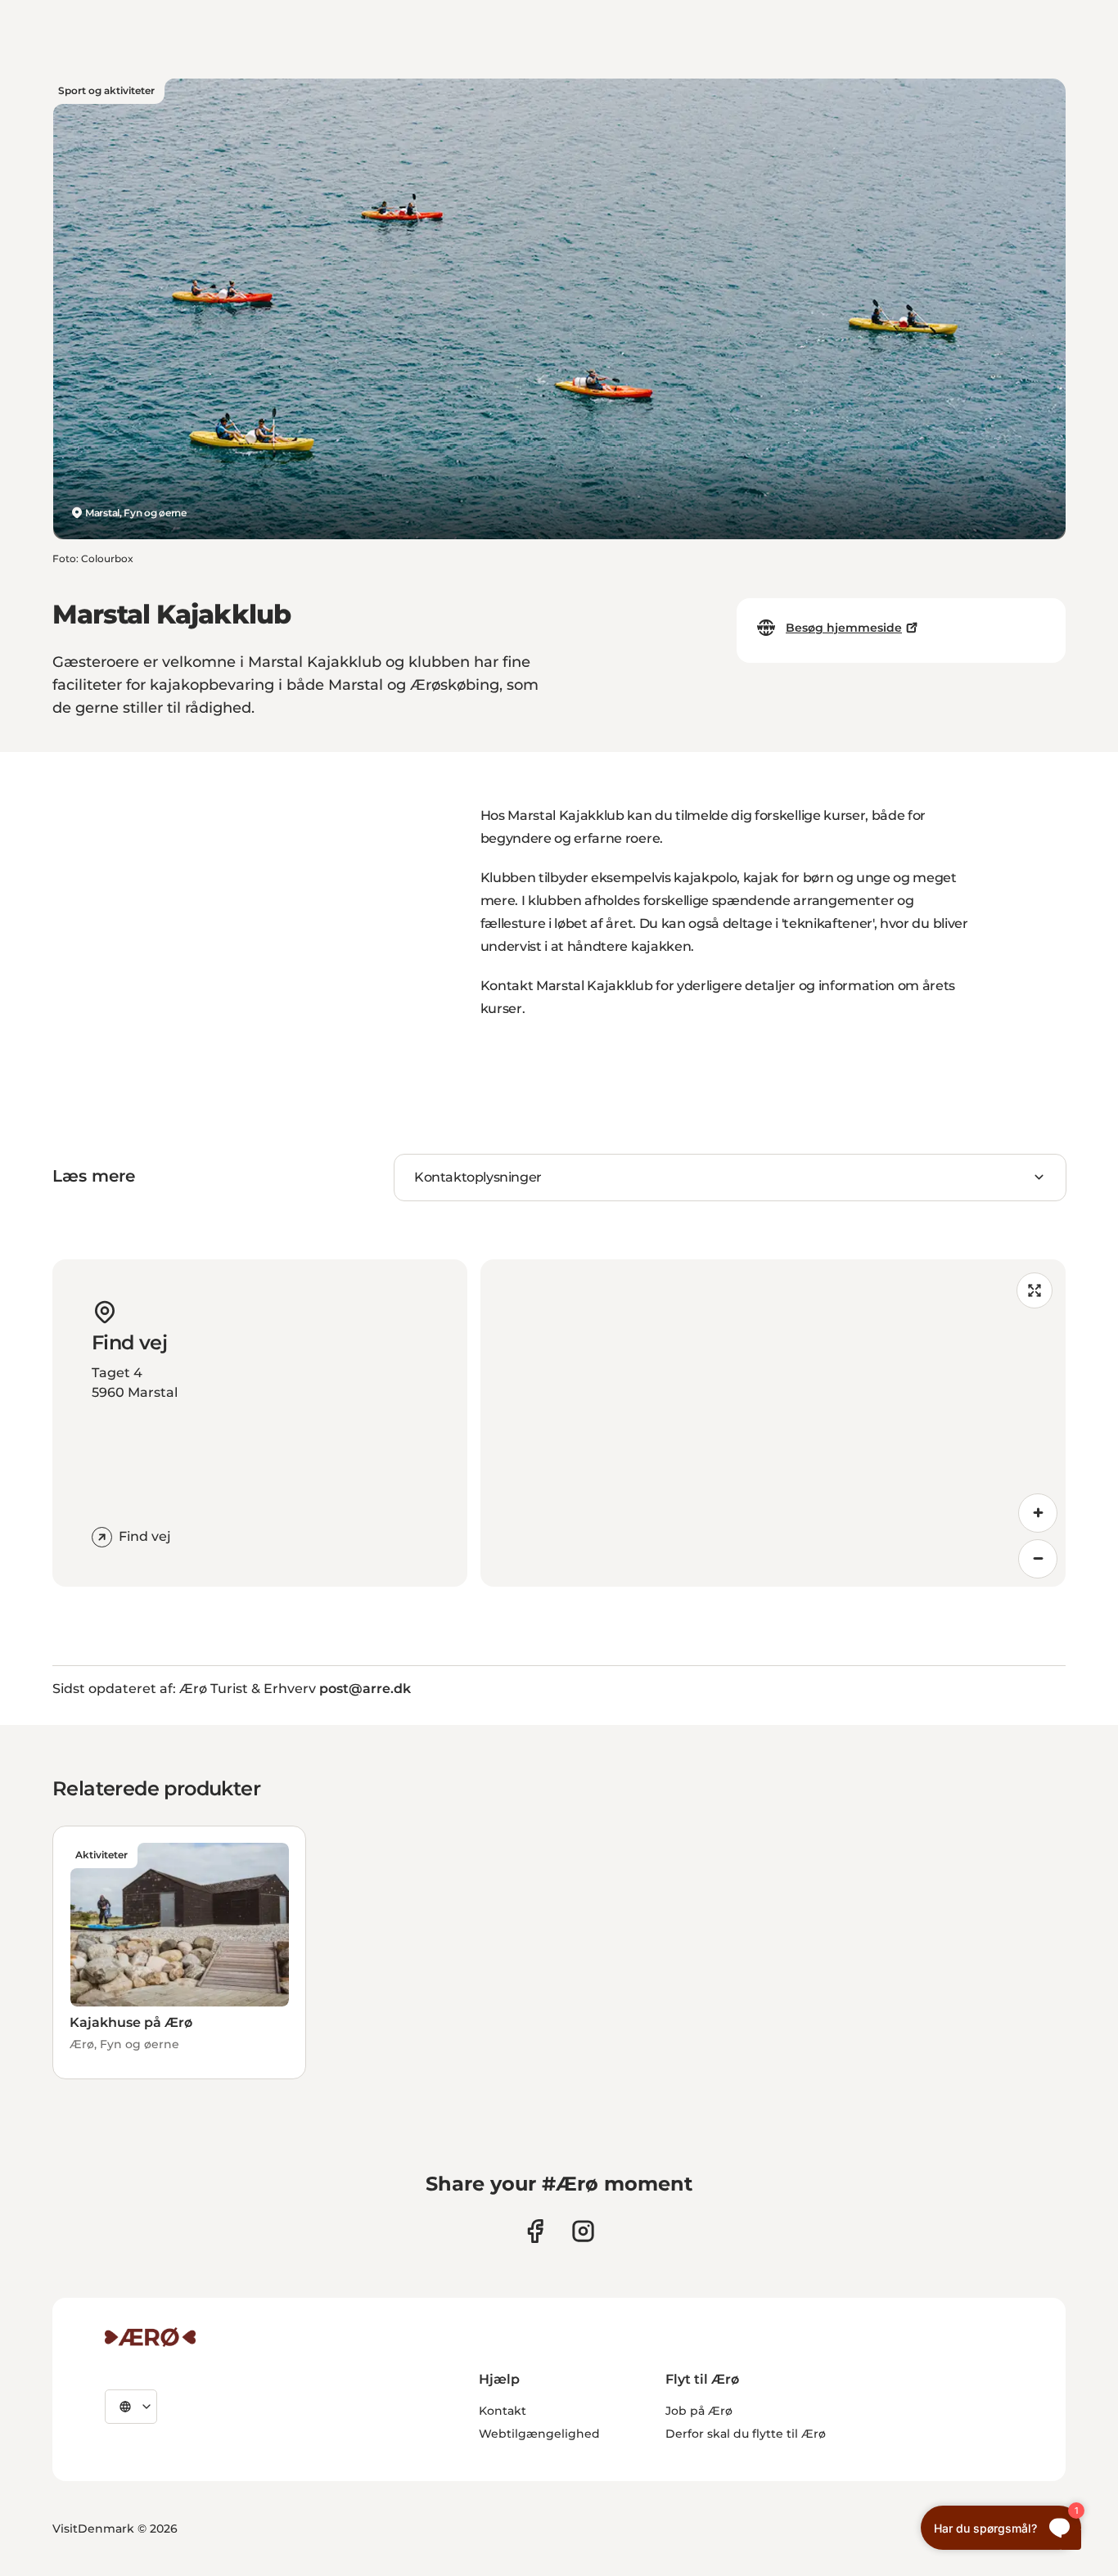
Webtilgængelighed (539, 2434)
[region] (773, 1423)
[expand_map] (1035, 1290)
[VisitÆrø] (150, 2337)
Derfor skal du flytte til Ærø (746, 2434)
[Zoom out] (1038, 1559)
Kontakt (503, 2411)
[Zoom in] (1038, 1513)
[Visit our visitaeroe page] (535, 2231)
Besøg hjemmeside (844, 628)
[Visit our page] (583, 2231)
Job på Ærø (699, 2411)
